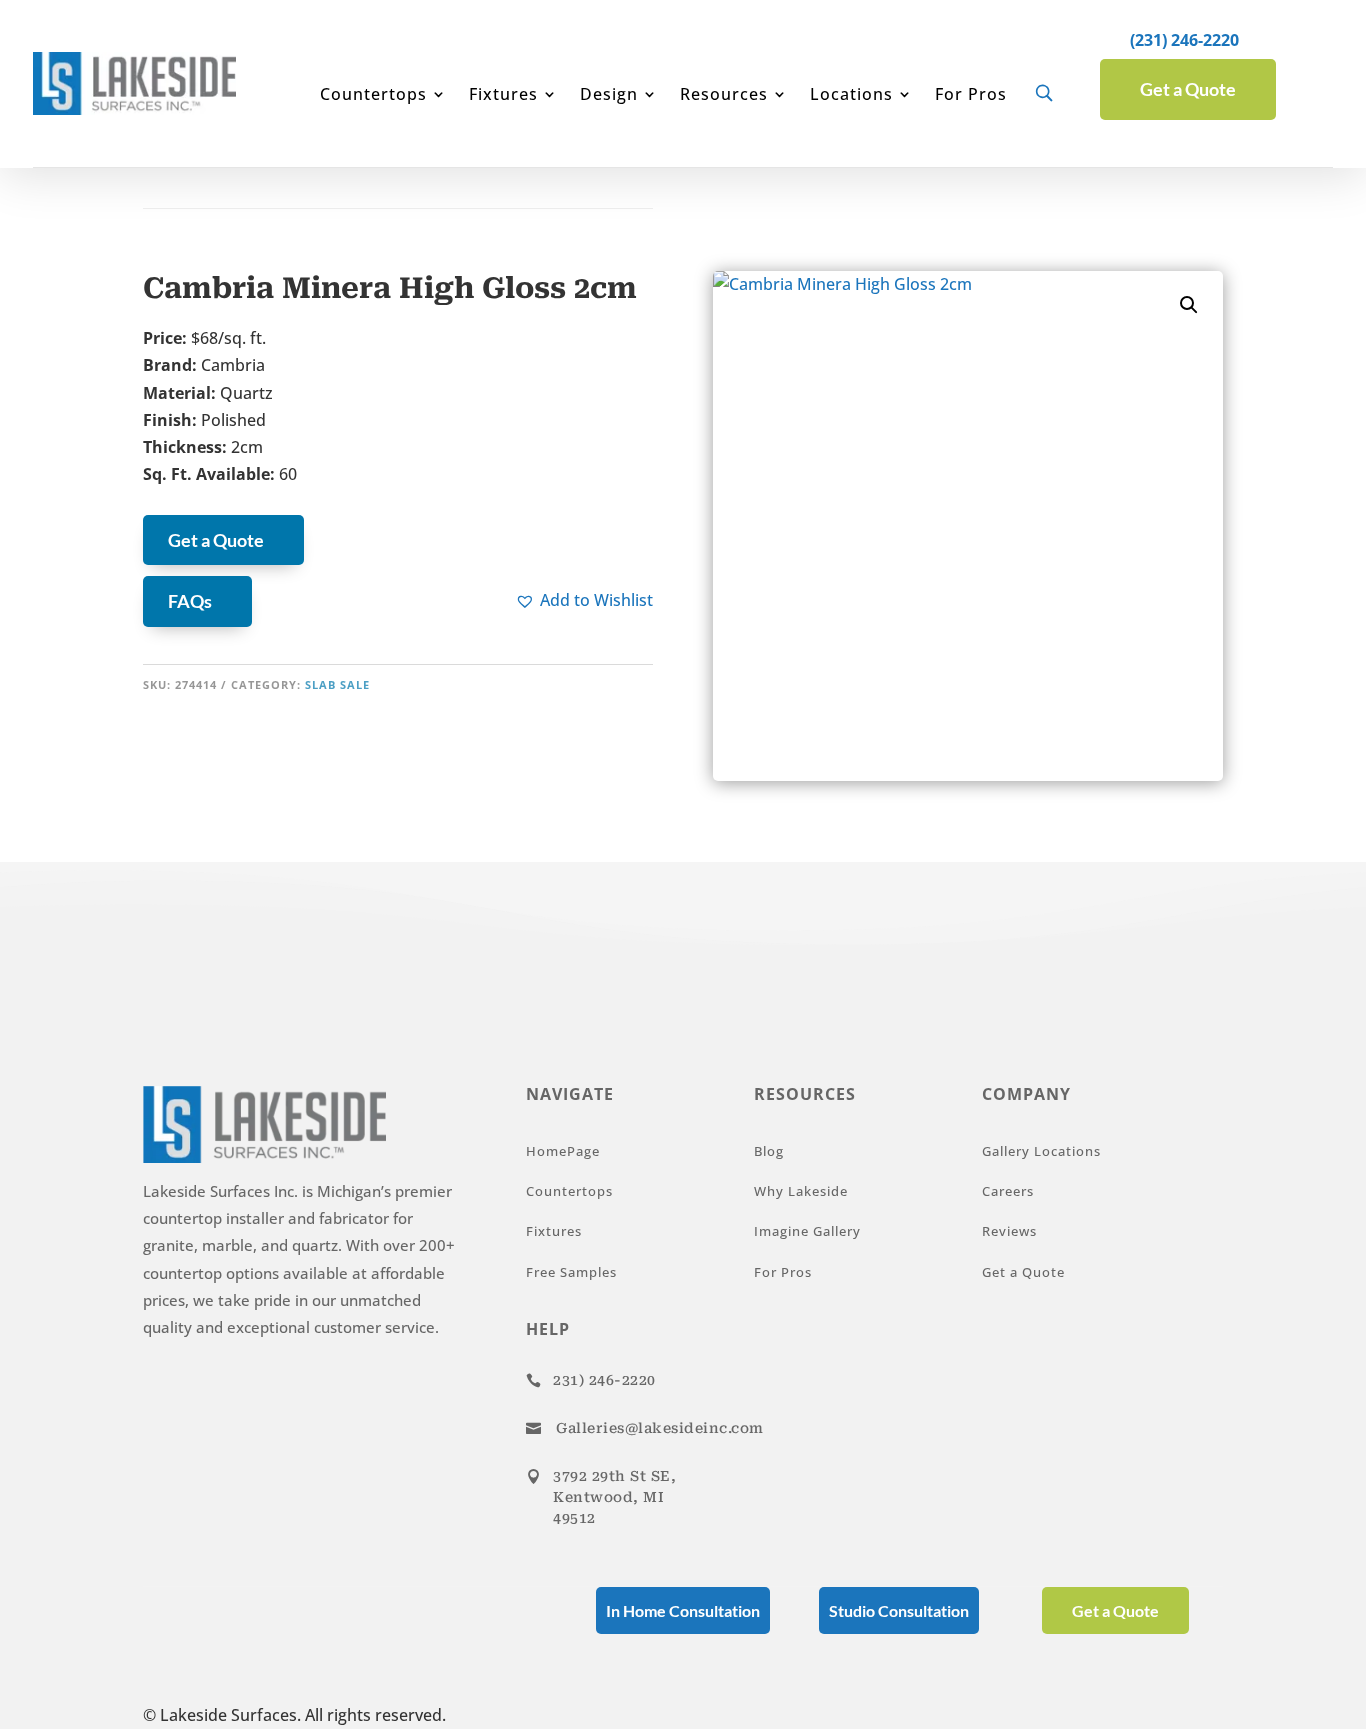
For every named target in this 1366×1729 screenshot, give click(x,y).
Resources (724, 96)
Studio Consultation (899, 1610)
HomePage (563, 1151)
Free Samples (571, 1272)
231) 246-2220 (604, 1380)
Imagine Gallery (807, 1231)
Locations (851, 96)
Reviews (1009, 1231)
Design (609, 96)
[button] (584, 600)
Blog (769, 1151)
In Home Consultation (683, 1610)
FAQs (190, 601)
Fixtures (503, 96)
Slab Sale (337, 684)
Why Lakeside (801, 1191)
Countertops (373, 96)
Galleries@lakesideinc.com (660, 1428)
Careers (1008, 1191)
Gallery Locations (1041, 1151)
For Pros (971, 96)
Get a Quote (1188, 89)
